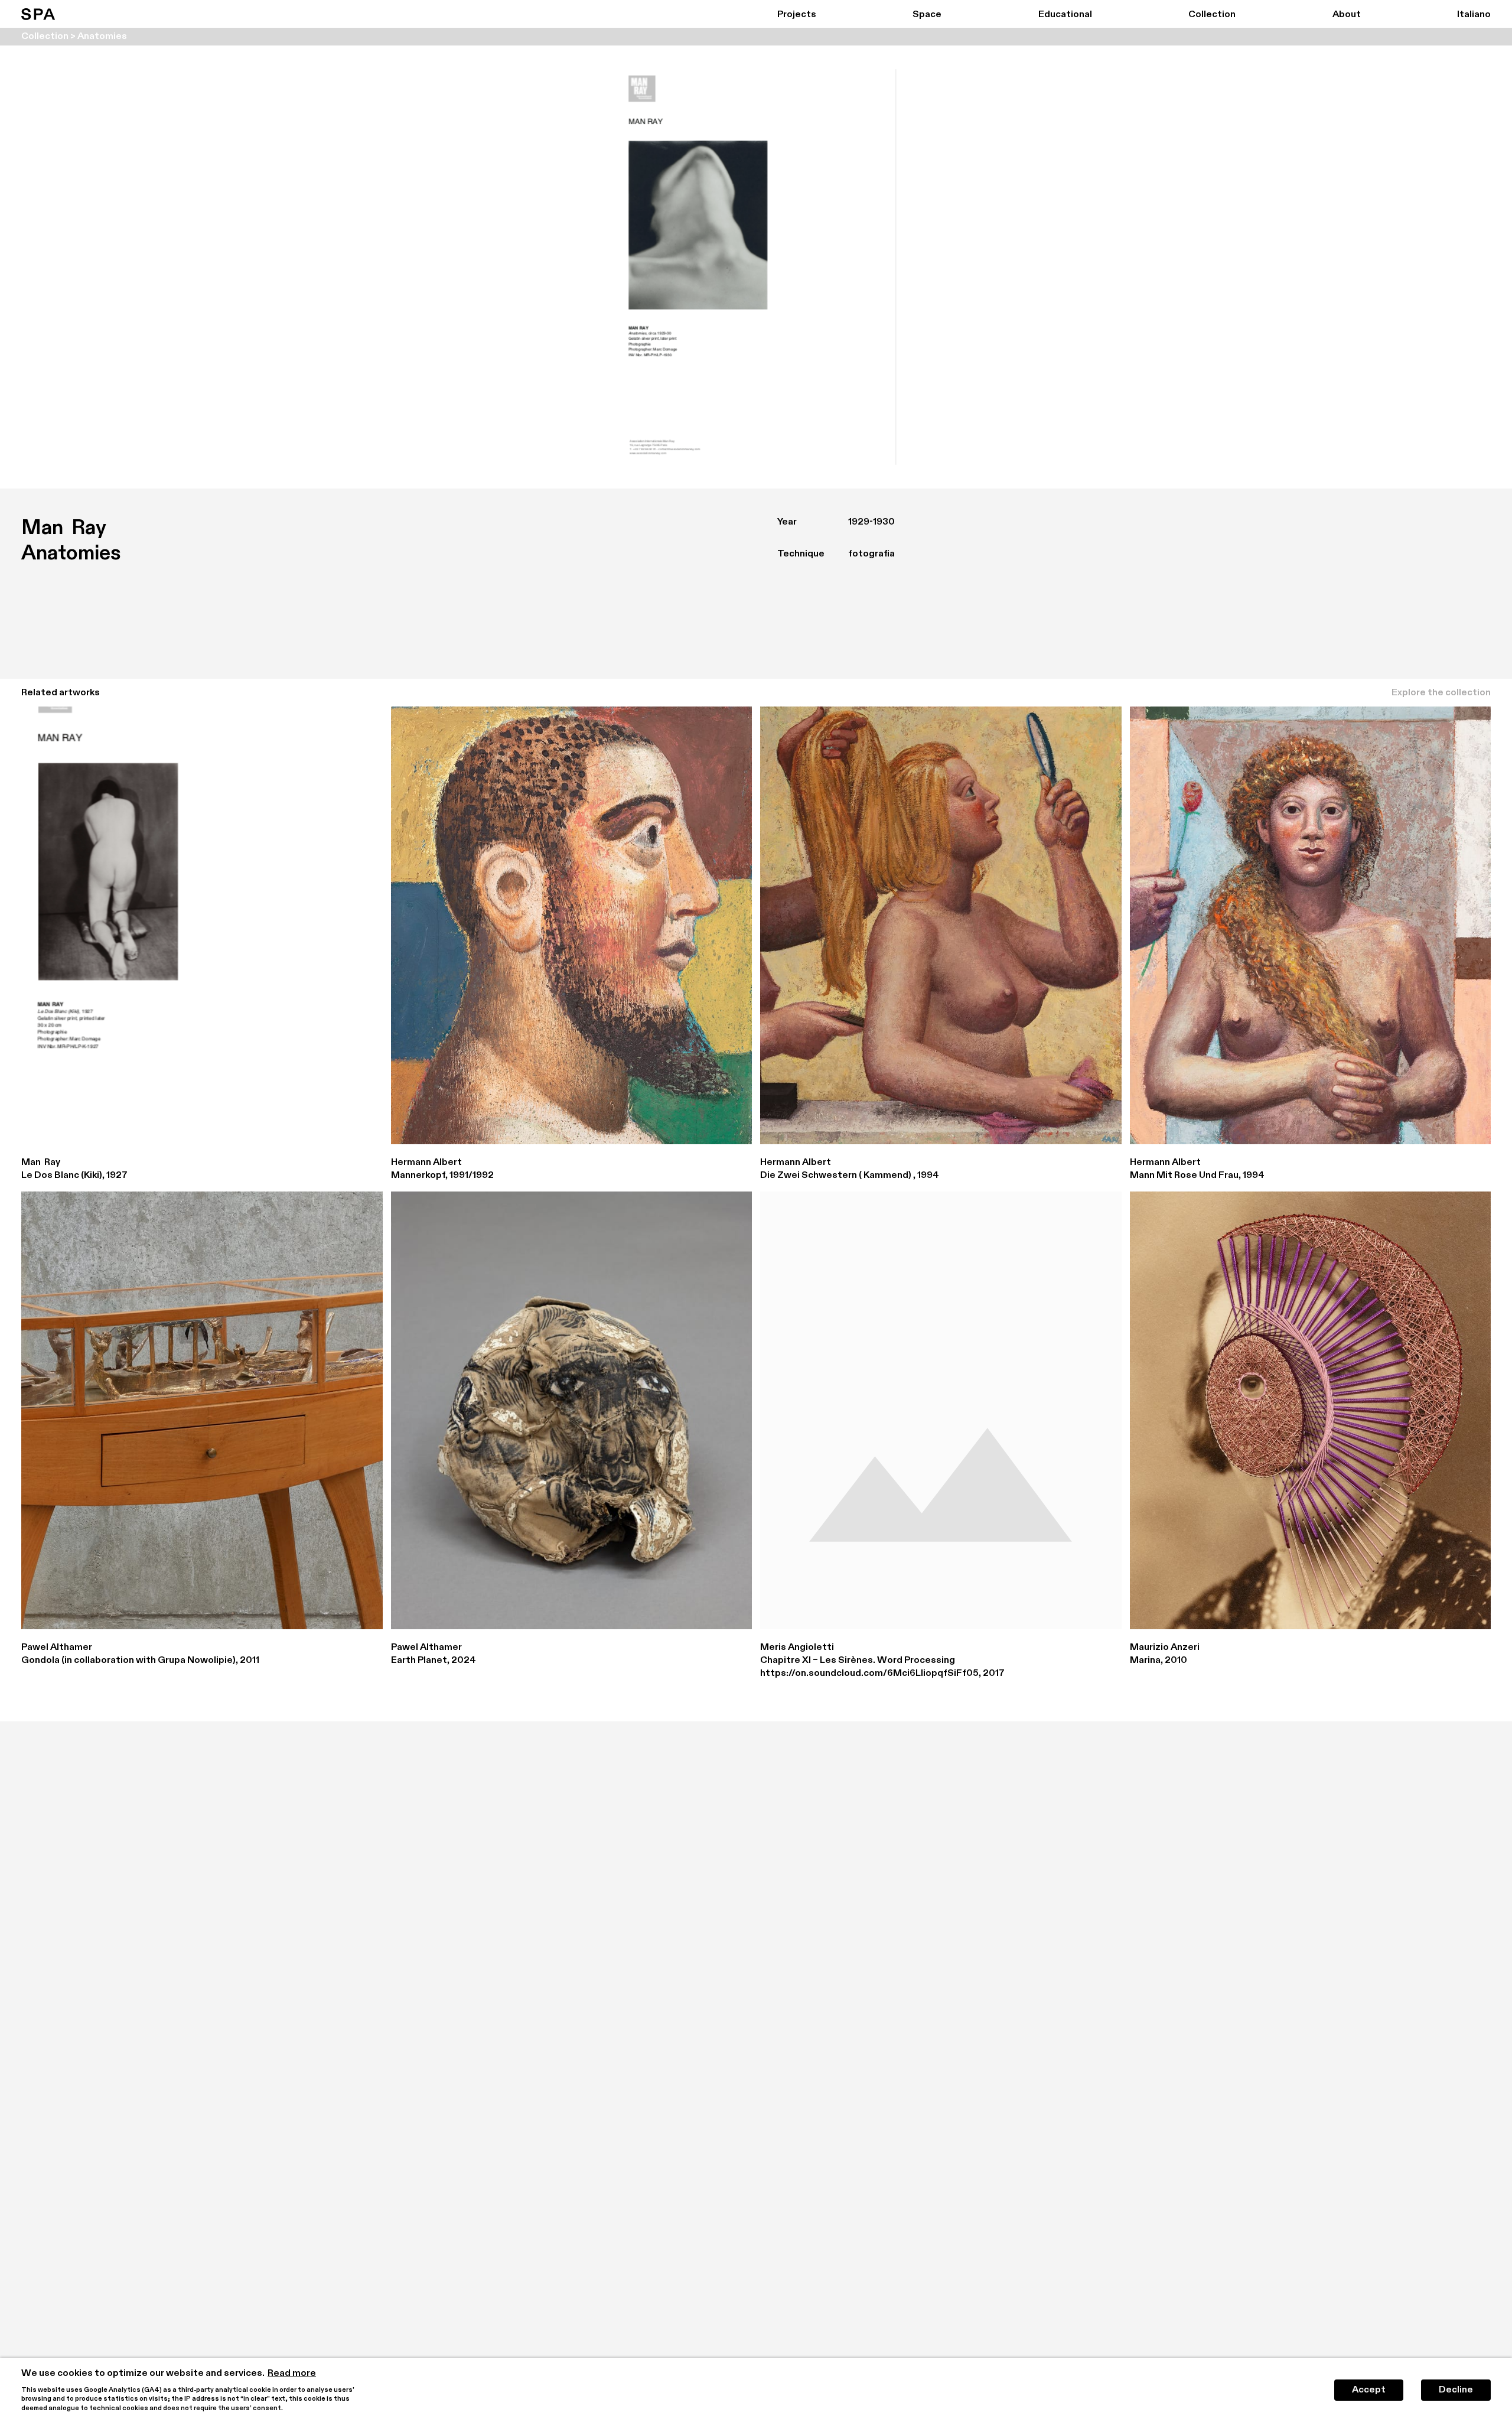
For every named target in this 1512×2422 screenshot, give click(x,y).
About (1347, 15)
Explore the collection (1441, 693)
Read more (292, 2374)
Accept (1369, 2390)
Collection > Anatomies (74, 37)
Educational (1065, 15)
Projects (797, 15)
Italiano (1474, 15)
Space (927, 15)
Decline (1456, 2390)
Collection (1212, 15)
